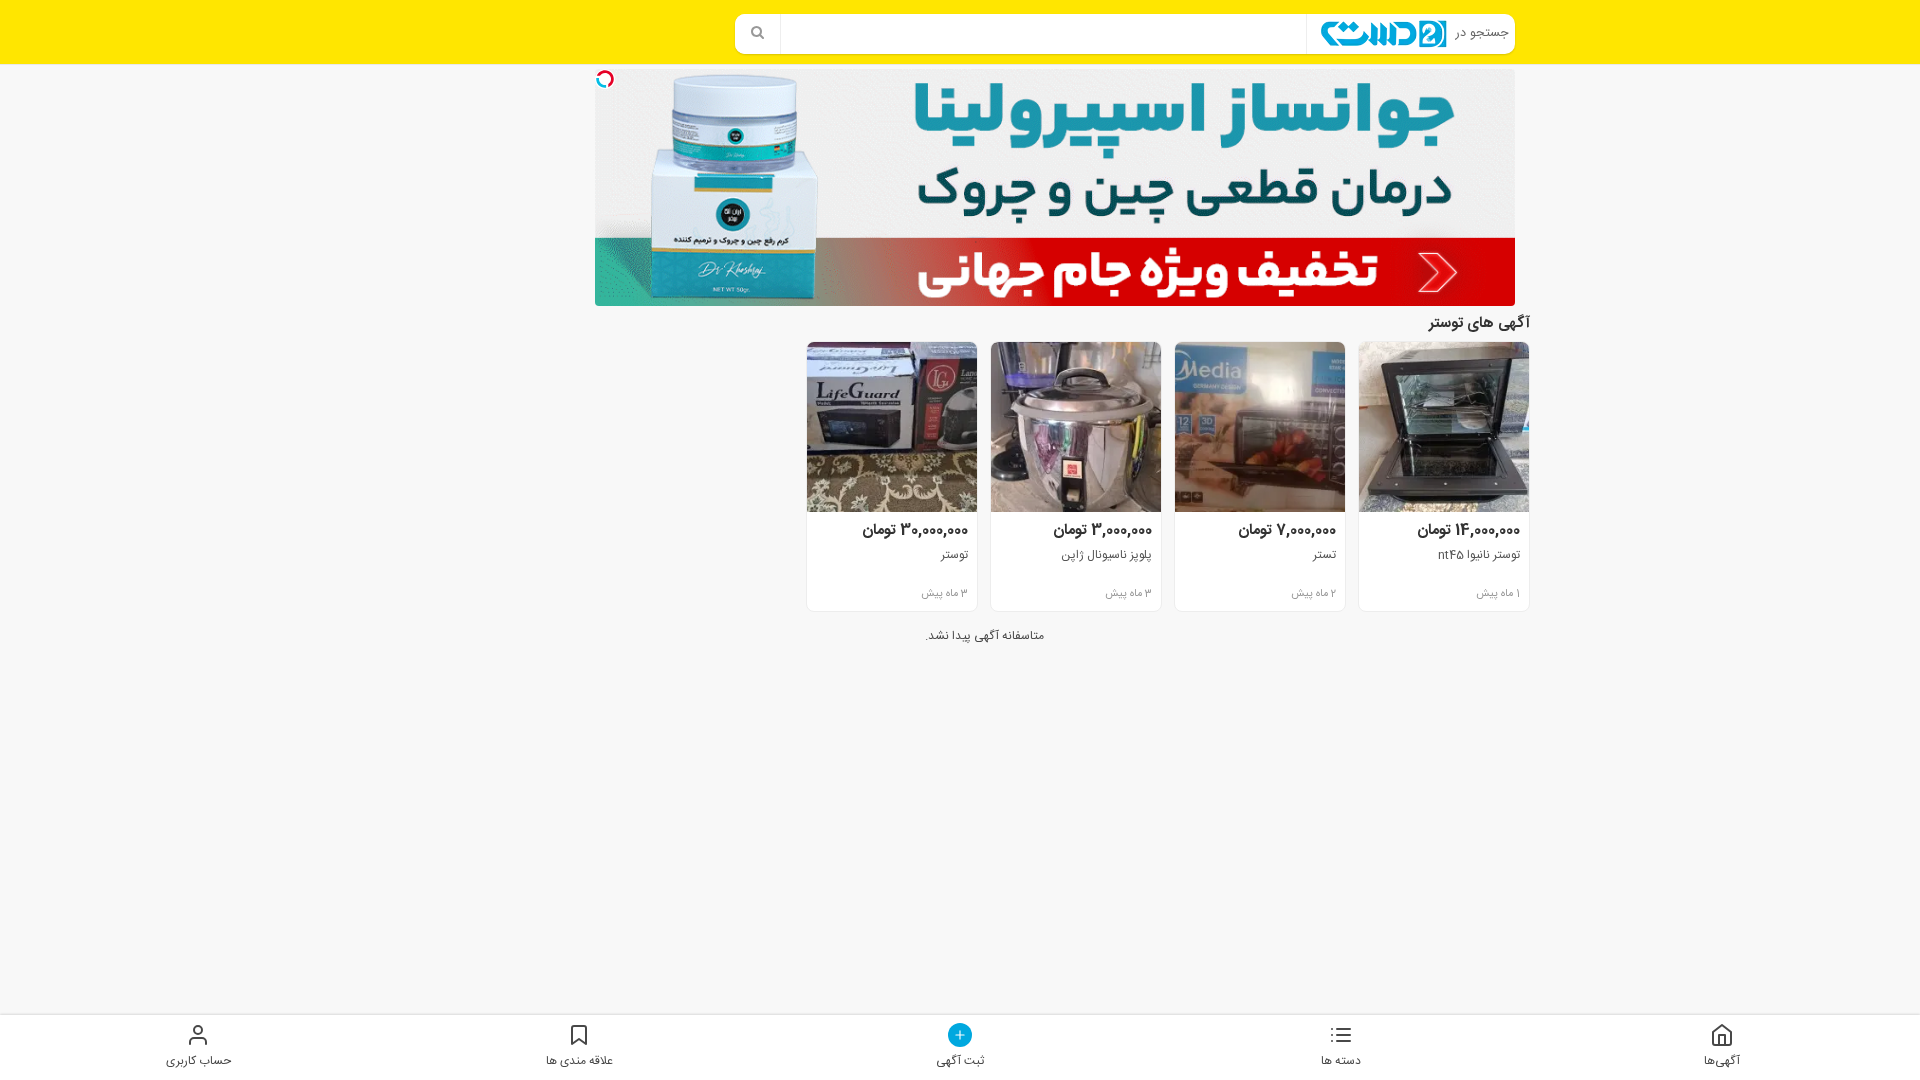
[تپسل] (605, 79)
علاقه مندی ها (579, 1060)
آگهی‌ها (1722, 1060)
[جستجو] (758, 34)
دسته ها (1341, 1060)
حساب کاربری (198, 1060)
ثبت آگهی (960, 1060)
